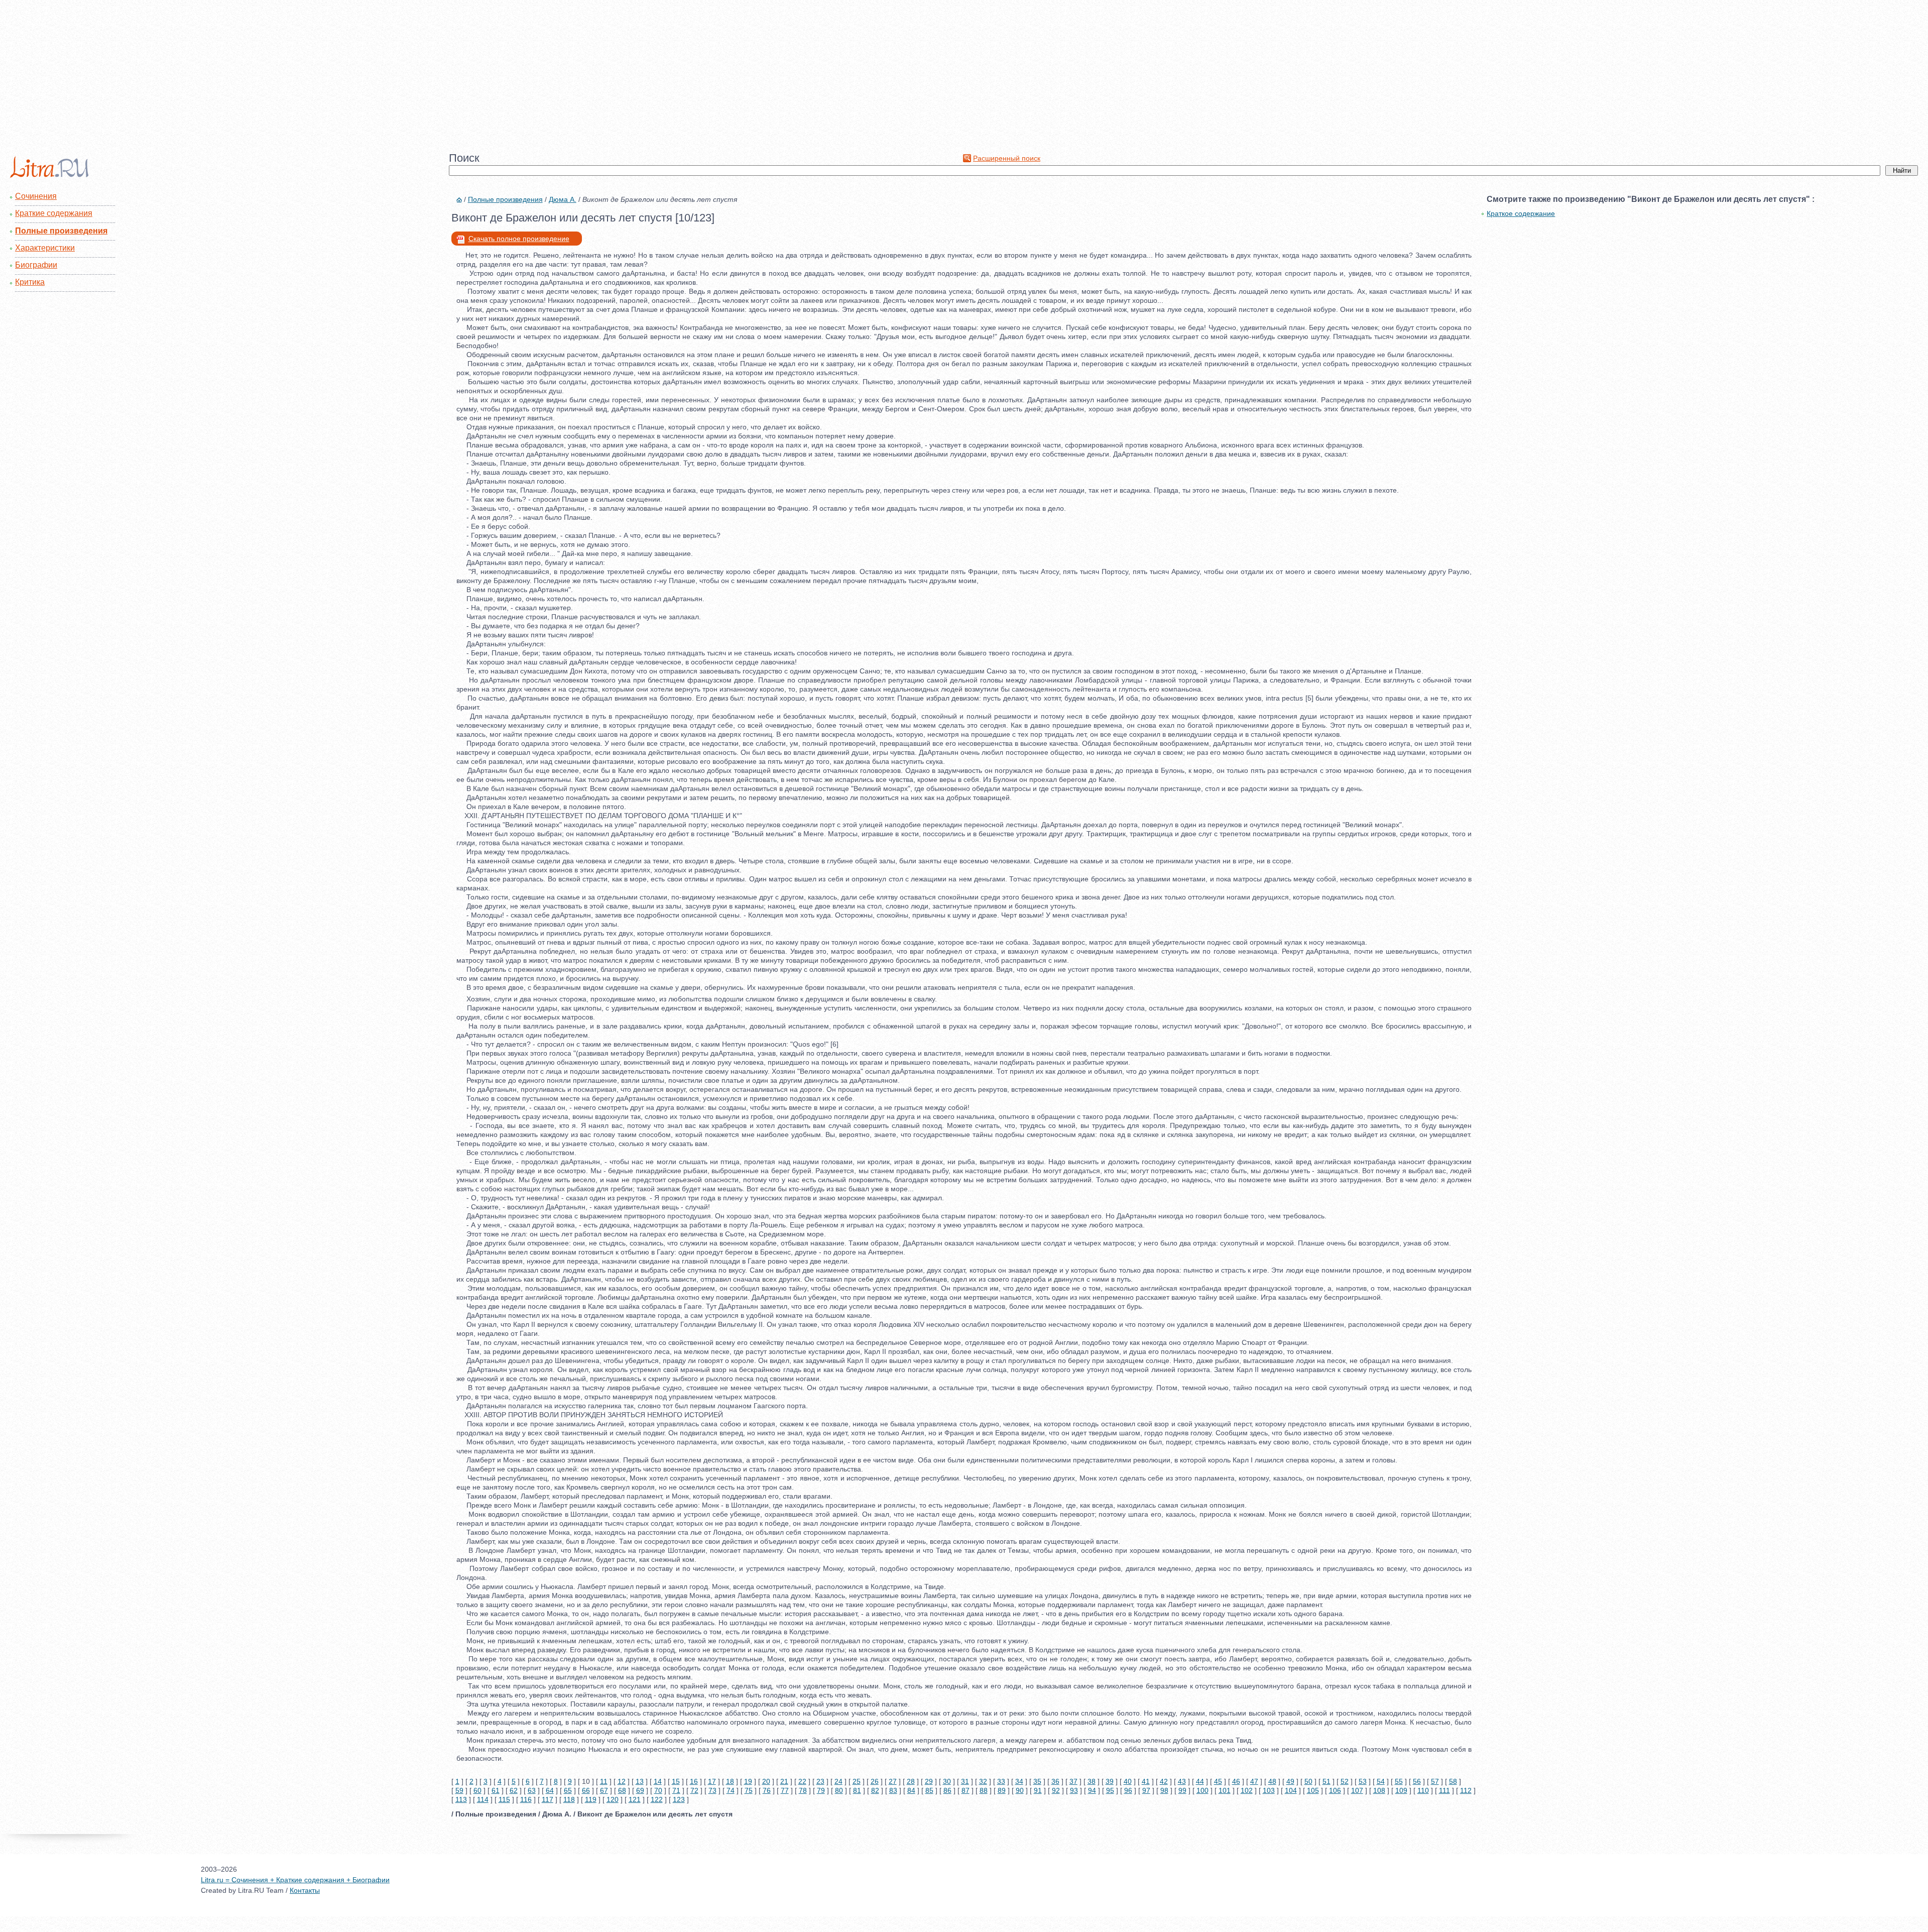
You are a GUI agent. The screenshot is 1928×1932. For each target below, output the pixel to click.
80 (839, 1790)
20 (766, 1781)
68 (622, 1790)
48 (1272, 1781)
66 (586, 1790)
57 (1435, 1781)
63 (532, 1790)
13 (640, 1781)
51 (1327, 1781)
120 (613, 1799)
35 (1037, 1781)
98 (1164, 1790)
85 (929, 1790)
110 (1423, 1790)
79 (821, 1790)
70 (658, 1790)
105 (1313, 1790)
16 (694, 1781)
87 (966, 1790)
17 (712, 1781)
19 (748, 1781)
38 (1092, 1781)
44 (1200, 1781)
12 (622, 1781)
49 (1290, 1781)
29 (929, 1781)
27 (893, 1781)
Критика (30, 282)
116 (526, 1799)
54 (1381, 1781)
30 (947, 1781)
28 (911, 1781)
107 (1357, 1790)
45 (1218, 1781)
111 (1444, 1790)
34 (1019, 1781)
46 (1236, 1781)
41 (1146, 1781)
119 (591, 1799)
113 (461, 1799)
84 (911, 1790)
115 (504, 1799)
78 (803, 1790)
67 (604, 1790)
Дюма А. (563, 199)
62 (514, 1790)
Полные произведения (61, 231)
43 (1182, 1781)
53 (1363, 1781)
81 (857, 1790)
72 (694, 1790)
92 (1056, 1790)
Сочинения (36, 196)
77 (785, 1790)
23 (820, 1781)
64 (550, 1790)
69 (640, 1790)
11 (604, 1781)
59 (459, 1790)
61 (496, 1790)
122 (657, 1799)
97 (1146, 1790)
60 (477, 1790)
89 (1002, 1790)
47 (1254, 1781)
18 (730, 1781)
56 (1417, 1781)
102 (1247, 1790)
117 (548, 1799)
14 (658, 1781)
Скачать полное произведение (519, 239)
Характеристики (45, 248)
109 (1401, 1790)
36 (1055, 1781)
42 (1164, 1781)
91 (1038, 1790)
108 (1379, 1790)
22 (802, 1781)
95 (1110, 1790)
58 (1453, 1781)
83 (893, 1790)
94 (1092, 1790)
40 (1128, 1781)
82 (875, 1790)
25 (857, 1781)
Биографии (36, 265)
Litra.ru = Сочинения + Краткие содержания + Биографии (295, 1880)
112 (1466, 1790)
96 (1128, 1790)
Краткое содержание (1521, 213)
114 (483, 1799)
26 (875, 1781)
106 (1335, 1790)
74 (731, 1790)
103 (1269, 1790)
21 (784, 1781)
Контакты (305, 1890)
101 (1225, 1790)
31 (965, 1781)
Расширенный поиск (1007, 158)
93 (1074, 1790)
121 (635, 1799)
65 (568, 1790)
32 (983, 1781)
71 (676, 1790)
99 (1182, 1790)
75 (749, 1790)
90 (1020, 1790)
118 (569, 1799)
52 (1345, 1781)
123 (679, 1799)
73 (712, 1790)
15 (676, 1781)
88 (984, 1790)
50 (1308, 1781)
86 (947, 1790)
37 (1073, 1781)
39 (1110, 1781)
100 (1202, 1790)
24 (838, 1781)
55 (1399, 1781)
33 (1001, 1781)
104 (1291, 1790)
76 (767, 1790)
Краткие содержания (54, 213)
